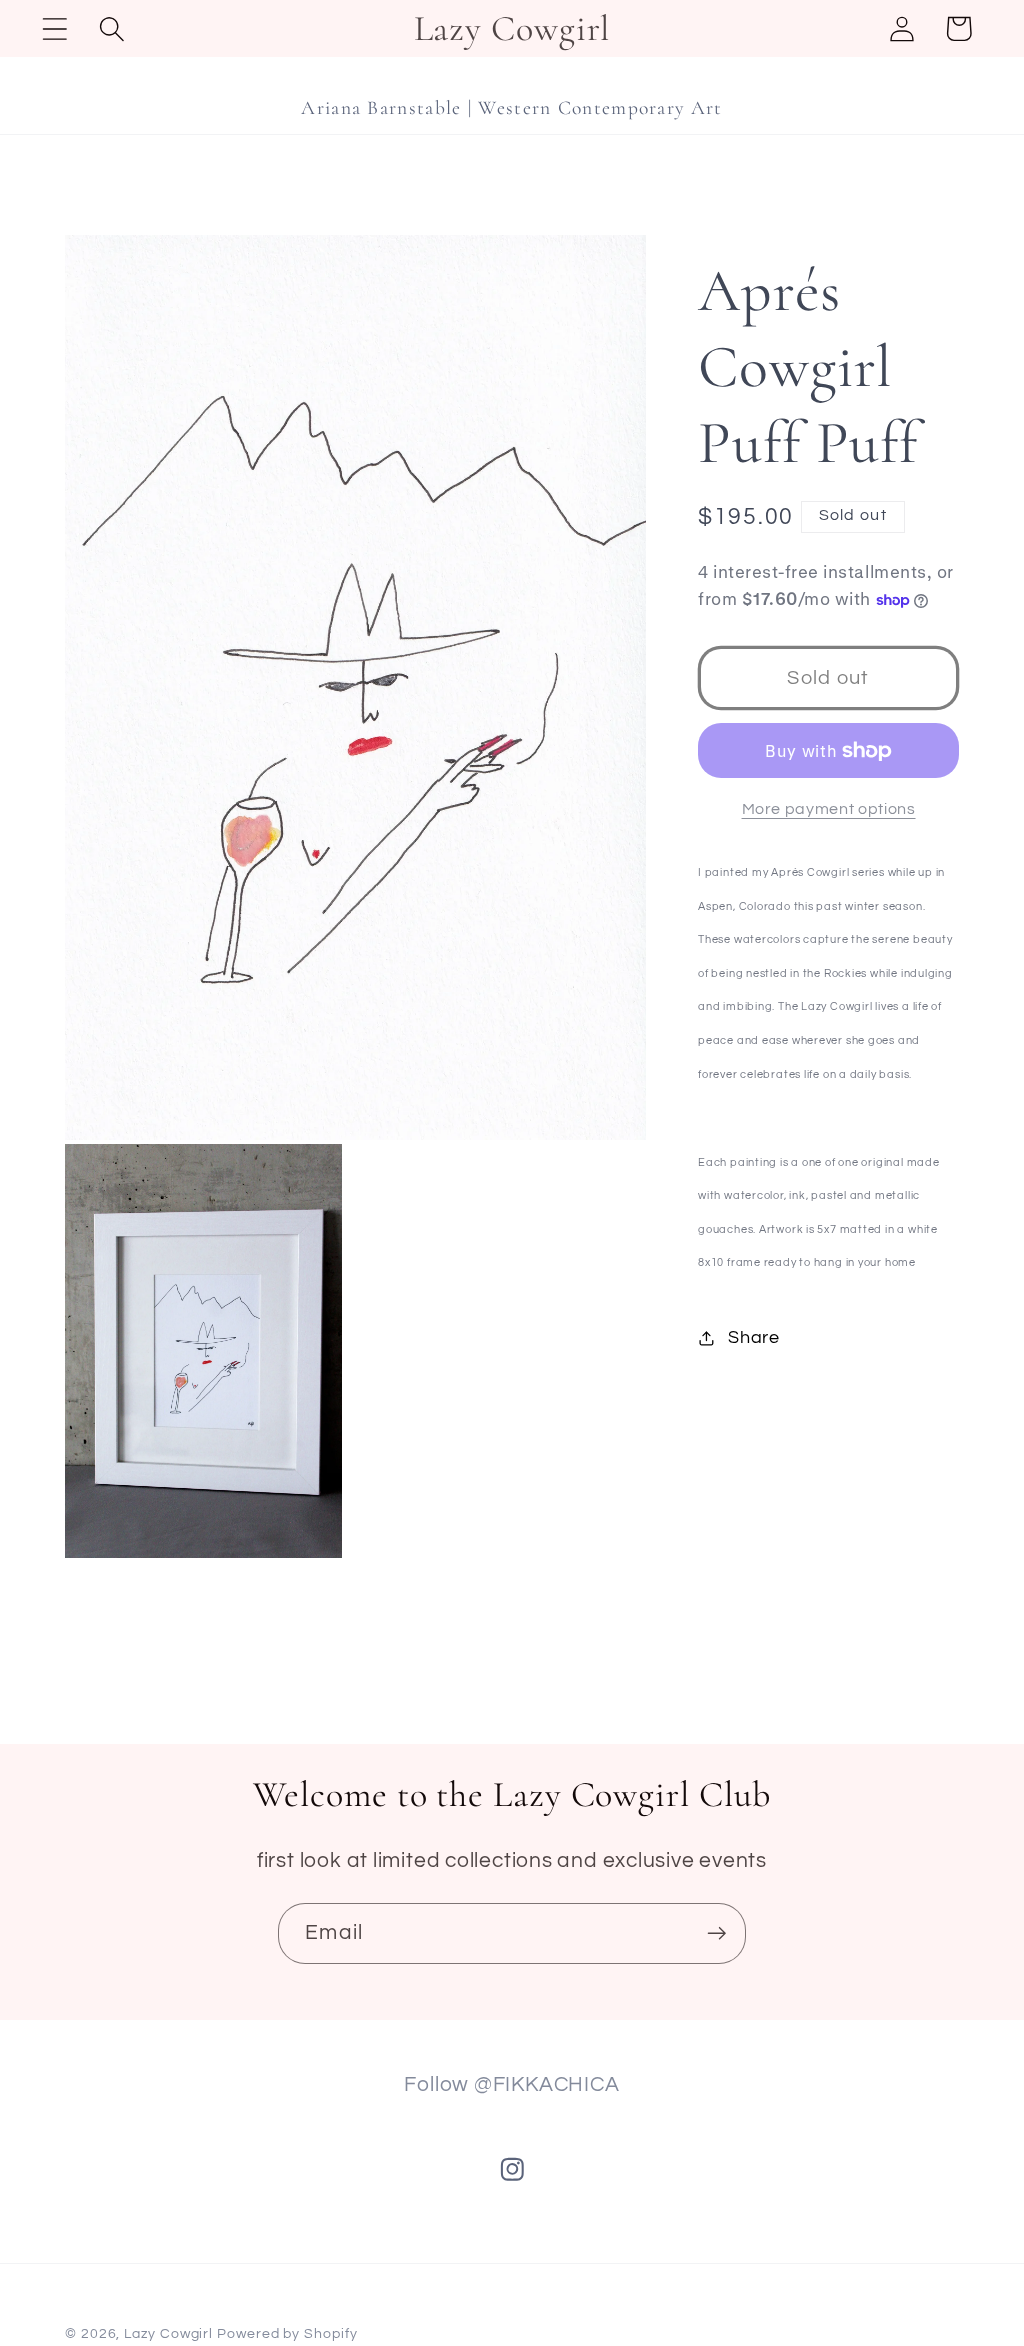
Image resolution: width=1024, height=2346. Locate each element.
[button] (54, 28)
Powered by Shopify (287, 2333)
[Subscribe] (716, 1933)
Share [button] (754, 1337)
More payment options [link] (829, 809)
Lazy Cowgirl (168, 2333)
